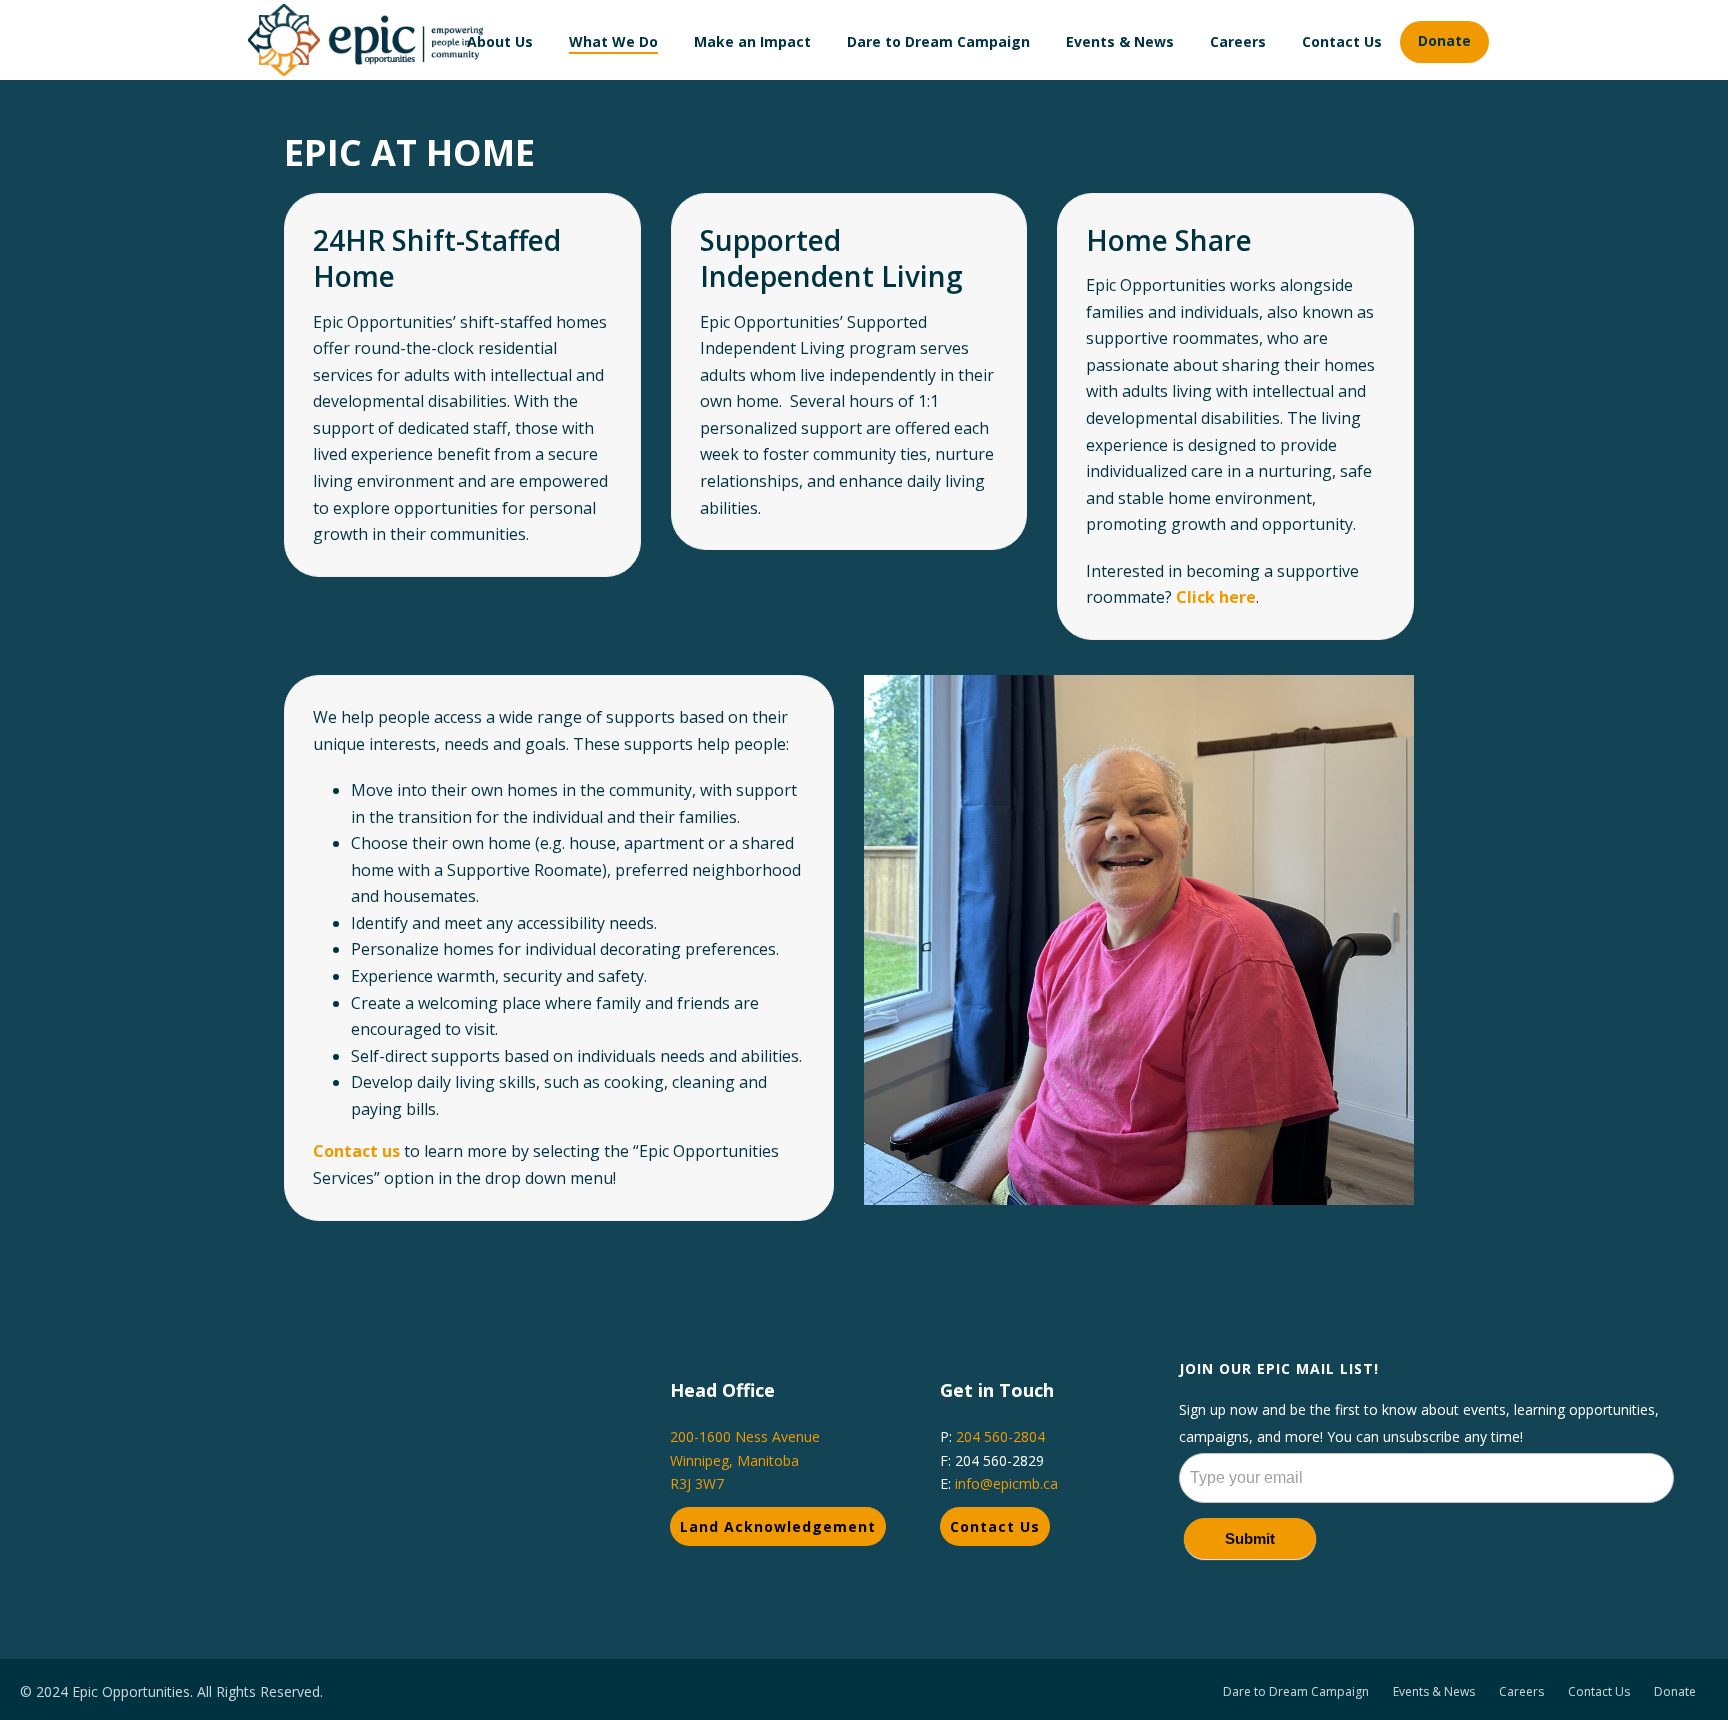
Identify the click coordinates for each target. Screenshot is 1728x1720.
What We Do (613, 41)
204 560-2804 (1000, 1436)
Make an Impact (752, 41)
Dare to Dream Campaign (938, 41)
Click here (1216, 597)
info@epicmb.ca (1006, 1483)
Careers (1238, 41)
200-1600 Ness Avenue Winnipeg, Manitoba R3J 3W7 (745, 1459)
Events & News (1120, 41)
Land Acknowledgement (778, 1526)
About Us (500, 41)
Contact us (356, 1151)
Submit (1250, 1538)
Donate (1444, 40)
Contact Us (1342, 41)
